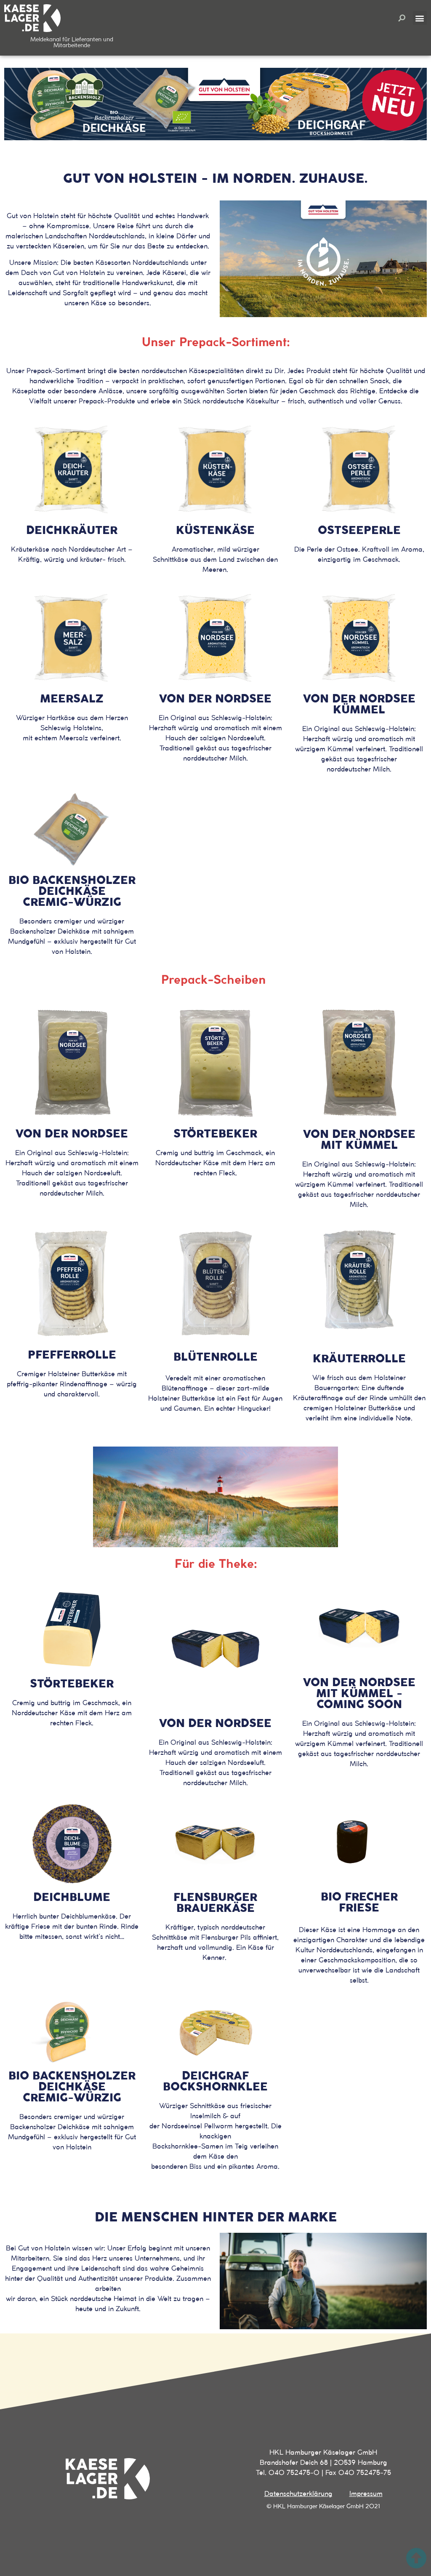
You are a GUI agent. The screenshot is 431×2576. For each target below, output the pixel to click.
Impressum (366, 2494)
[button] (402, 18)
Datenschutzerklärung (298, 2494)
